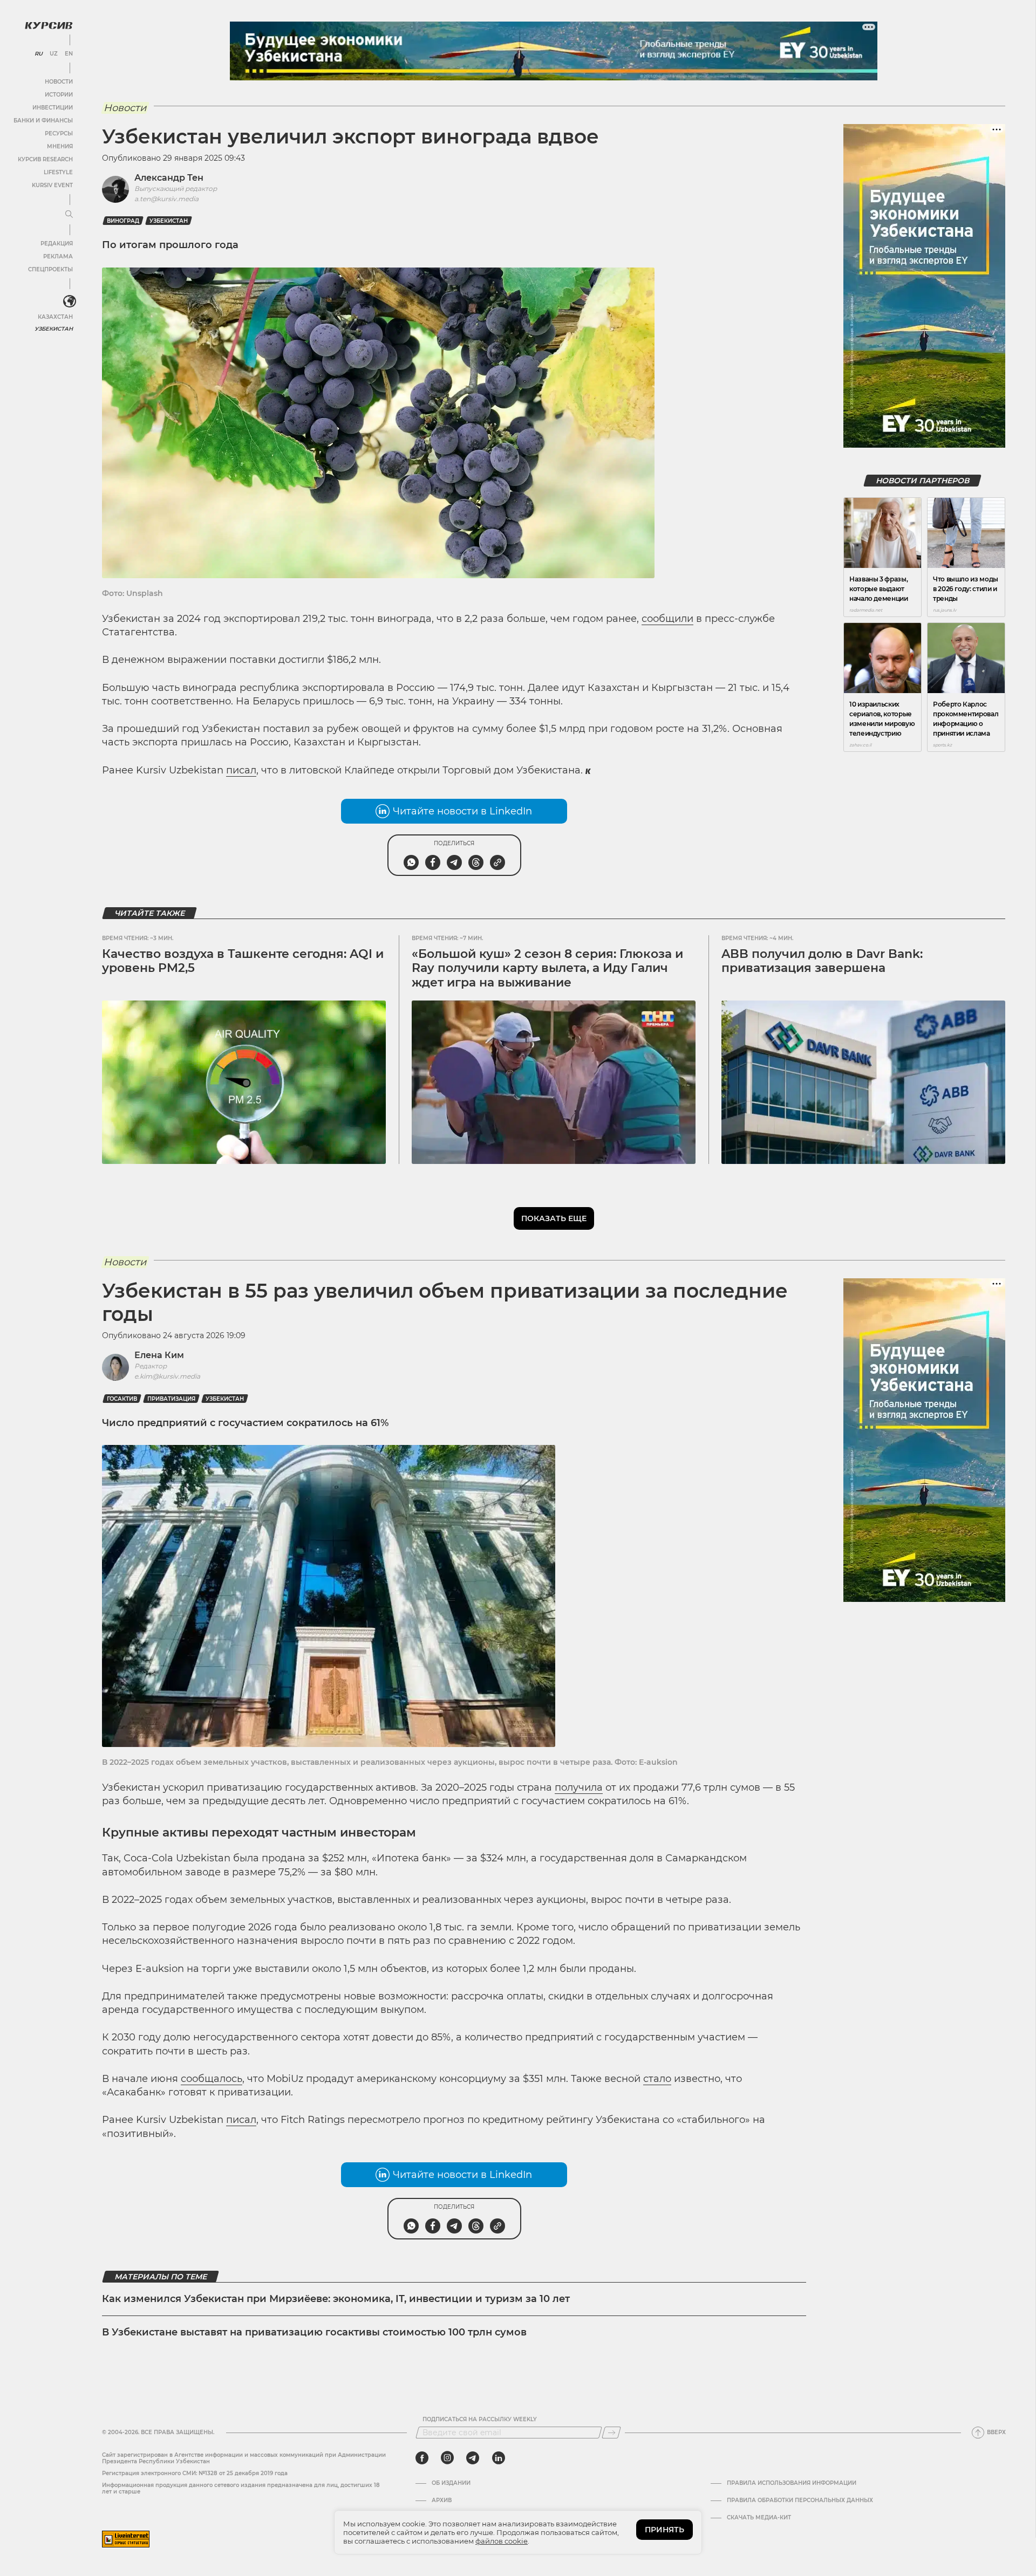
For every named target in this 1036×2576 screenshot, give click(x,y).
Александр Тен (169, 178)
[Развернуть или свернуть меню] (69, 215)
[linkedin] (498, 2458)
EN (69, 54)
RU (39, 54)
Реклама (58, 256)
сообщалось (212, 2079)
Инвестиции (53, 108)
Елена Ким (159, 1355)
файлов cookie (502, 2541)
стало (657, 2079)
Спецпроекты (50, 269)
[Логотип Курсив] (49, 25)
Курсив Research (45, 159)
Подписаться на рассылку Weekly (480, 2420)
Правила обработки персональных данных (800, 2500)
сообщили (667, 619)
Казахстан (55, 317)
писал (241, 770)
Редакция (57, 244)
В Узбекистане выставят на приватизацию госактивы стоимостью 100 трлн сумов (314, 2332)
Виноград (123, 221)
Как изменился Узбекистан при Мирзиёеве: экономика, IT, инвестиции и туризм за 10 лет (336, 2299)
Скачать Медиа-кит (759, 2518)
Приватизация (171, 1399)
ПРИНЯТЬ (664, 2530)
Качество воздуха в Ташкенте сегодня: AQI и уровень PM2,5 (243, 961)
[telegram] (473, 2458)
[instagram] (447, 2458)
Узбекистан (54, 329)
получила (579, 1787)
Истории (59, 95)
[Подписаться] (611, 2433)
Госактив (122, 1399)
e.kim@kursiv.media (167, 1376)
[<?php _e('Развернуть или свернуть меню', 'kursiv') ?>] (70, 302)
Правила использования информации (792, 2483)
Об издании (451, 2483)
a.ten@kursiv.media (166, 199)
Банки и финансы (43, 121)
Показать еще (554, 1218)
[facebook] (422, 2458)
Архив (442, 2500)
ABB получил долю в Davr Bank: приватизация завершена (822, 961)
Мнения (60, 146)
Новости (59, 82)
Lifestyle (58, 172)
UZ (54, 54)
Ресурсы (59, 133)
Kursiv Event (52, 185)
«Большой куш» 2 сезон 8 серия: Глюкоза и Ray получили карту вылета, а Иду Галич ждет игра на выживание (547, 968)
